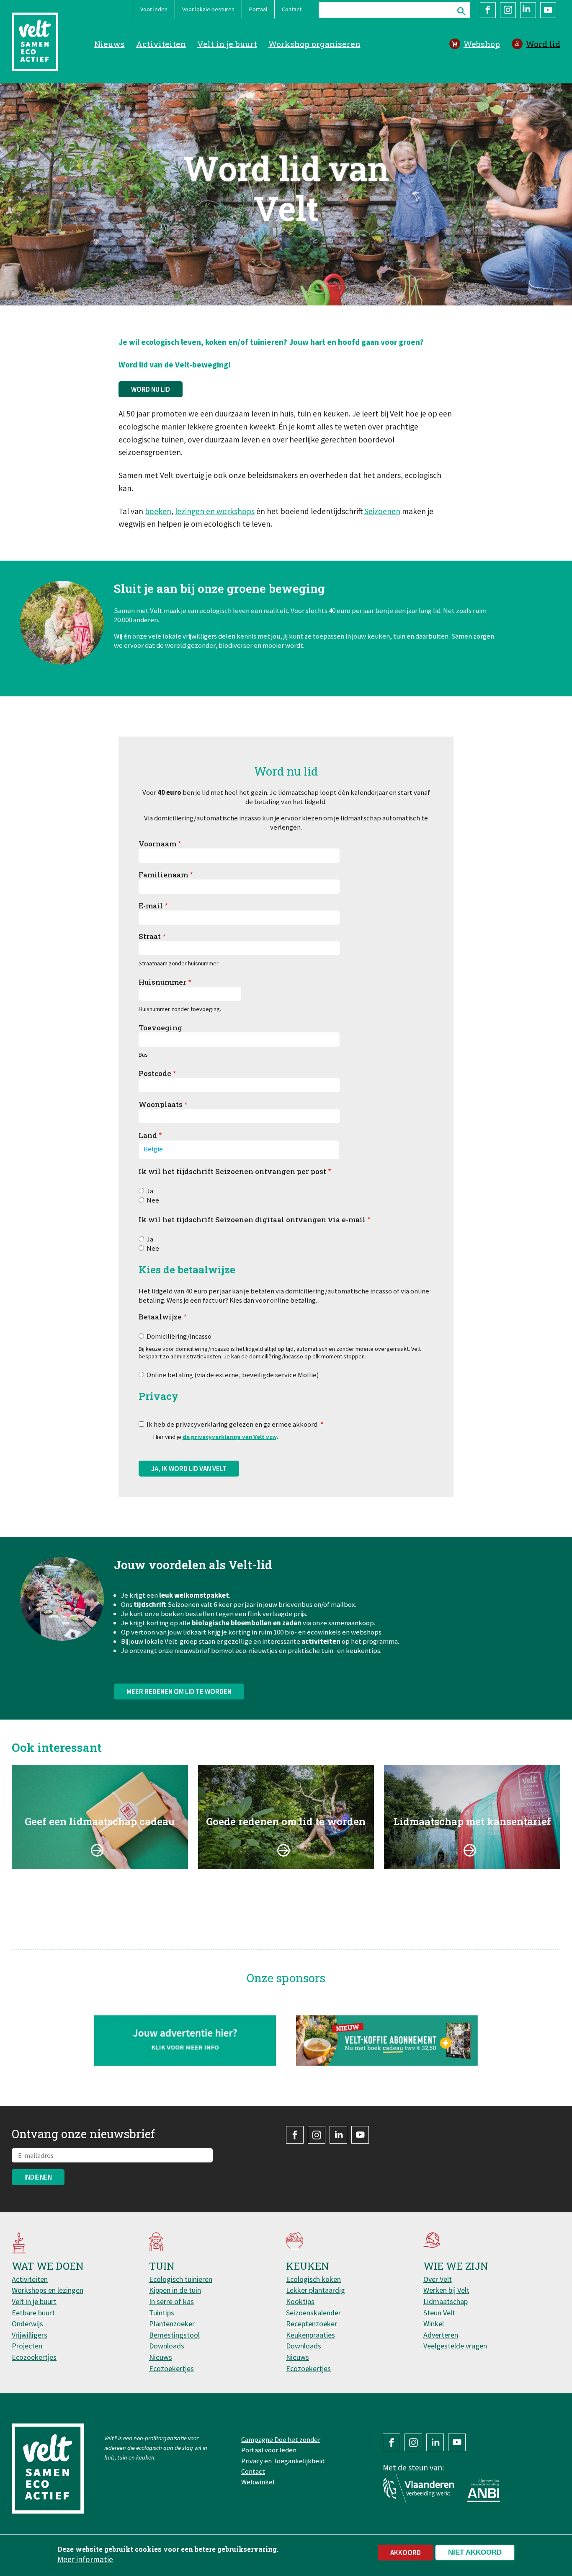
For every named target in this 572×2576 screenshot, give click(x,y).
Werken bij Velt (446, 2290)
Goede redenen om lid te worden (286, 1821)
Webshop (482, 44)
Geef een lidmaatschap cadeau (100, 1821)
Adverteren (441, 2335)
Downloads (167, 2346)
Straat (150, 936)
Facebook (488, 10)
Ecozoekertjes (34, 2357)
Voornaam (157, 844)
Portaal (258, 9)
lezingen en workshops (215, 511)
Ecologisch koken (313, 2279)
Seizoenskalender (313, 2313)
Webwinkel (258, 2482)
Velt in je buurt (227, 44)
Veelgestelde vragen (455, 2346)
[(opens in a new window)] (387, 2040)
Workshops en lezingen (48, 2290)
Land (148, 1135)
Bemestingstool (174, 2335)
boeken (158, 511)
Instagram (508, 10)
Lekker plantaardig (316, 2290)
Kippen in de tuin (175, 2290)
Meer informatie (85, 2559)
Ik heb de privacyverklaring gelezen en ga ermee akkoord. (233, 1424)
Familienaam (163, 875)
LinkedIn (528, 10)
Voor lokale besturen (208, 9)
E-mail (151, 906)
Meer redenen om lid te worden (179, 1691)
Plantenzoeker (172, 2324)
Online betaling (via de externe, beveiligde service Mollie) (233, 1375)
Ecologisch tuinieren (181, 2279)
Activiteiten (161, 44)
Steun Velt (439, 2313)
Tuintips (162, 2313)
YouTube (548, 10)
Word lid (543, 44)
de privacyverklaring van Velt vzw (229, 1437)
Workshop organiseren (314, 44)
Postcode (155, 1073)
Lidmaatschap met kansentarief (472, 1821)
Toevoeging (160, 1028)
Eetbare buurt (33, 2313)
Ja (150, 1191)
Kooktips (300, 2301)
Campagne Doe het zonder (281, 2439)
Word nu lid (151, 389)
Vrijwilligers (30, 2335)
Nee (153, 1200)
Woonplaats (161, 1104)
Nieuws (110, 44)
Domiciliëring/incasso (179, 1336)
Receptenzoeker (312, 2324)
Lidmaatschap (446, 2301)
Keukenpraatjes (310, 2335)
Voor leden (154, 9)
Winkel (434, 2324)
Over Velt (438, 2279)
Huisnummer (162, 982)
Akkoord (406, 2553)
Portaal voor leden (269, 2450)
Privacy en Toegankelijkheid (283, 2461)
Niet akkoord (475, 2552)
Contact (292, 9)
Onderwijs (27, 2324)
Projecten (27, 2346)
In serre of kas (171, 2301)
